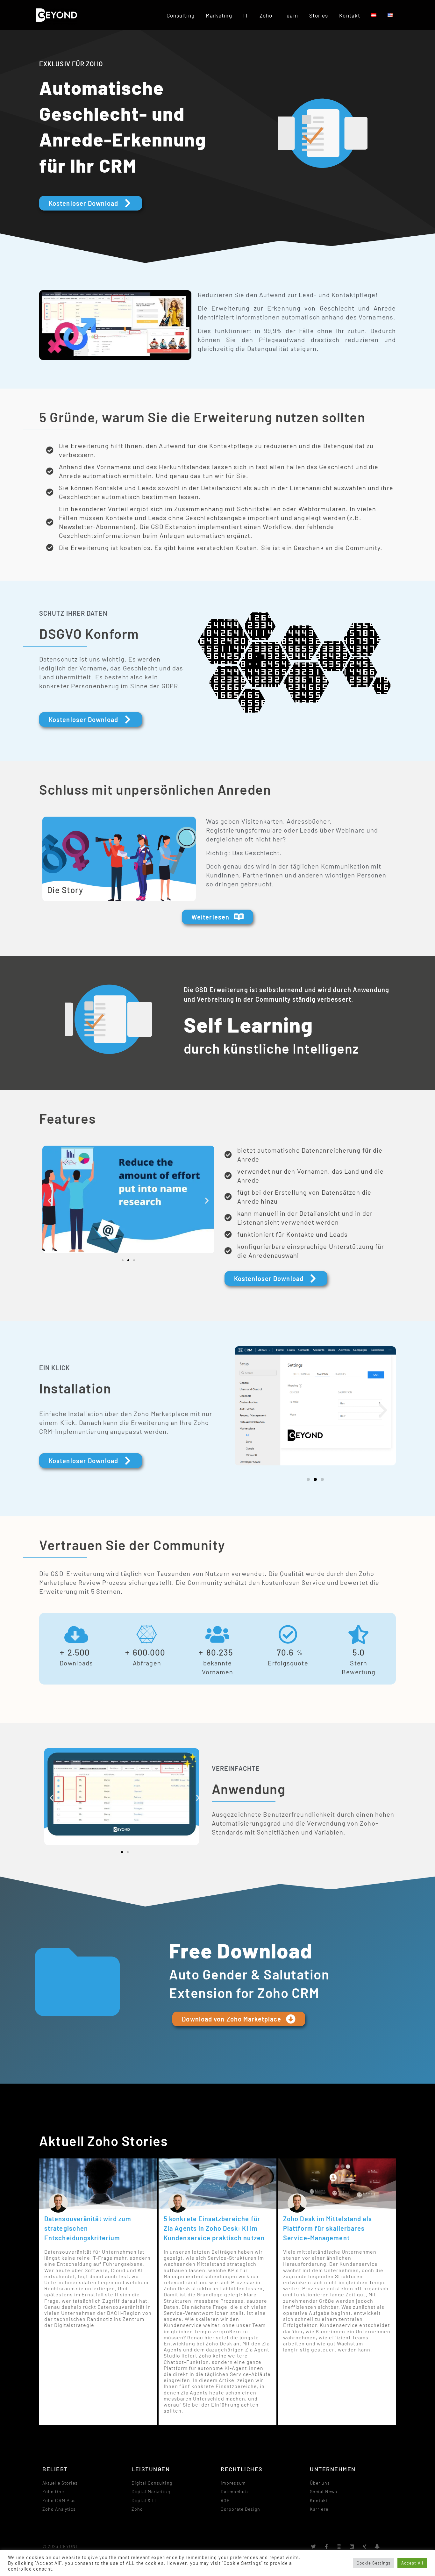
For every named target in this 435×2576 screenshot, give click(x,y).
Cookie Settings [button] (374, 2563)
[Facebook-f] (327, 2547)
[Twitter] (314, 2547)
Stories (319, 15)
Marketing (219, 15)
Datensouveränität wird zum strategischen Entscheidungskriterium (88, 2228)
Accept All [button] (412, 2563)
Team (291, 15)
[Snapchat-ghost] (378, 2547)
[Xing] (365, 2547)
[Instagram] (339, 2547)
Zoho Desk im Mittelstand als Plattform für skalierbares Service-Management (328, 2228)
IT (246, 15)
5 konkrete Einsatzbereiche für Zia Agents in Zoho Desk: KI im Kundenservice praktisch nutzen (214, 2228)
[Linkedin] (352, 2547)
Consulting (181, 15)
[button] (50, 1200)
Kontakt (350, 15)
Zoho (266, 15)
